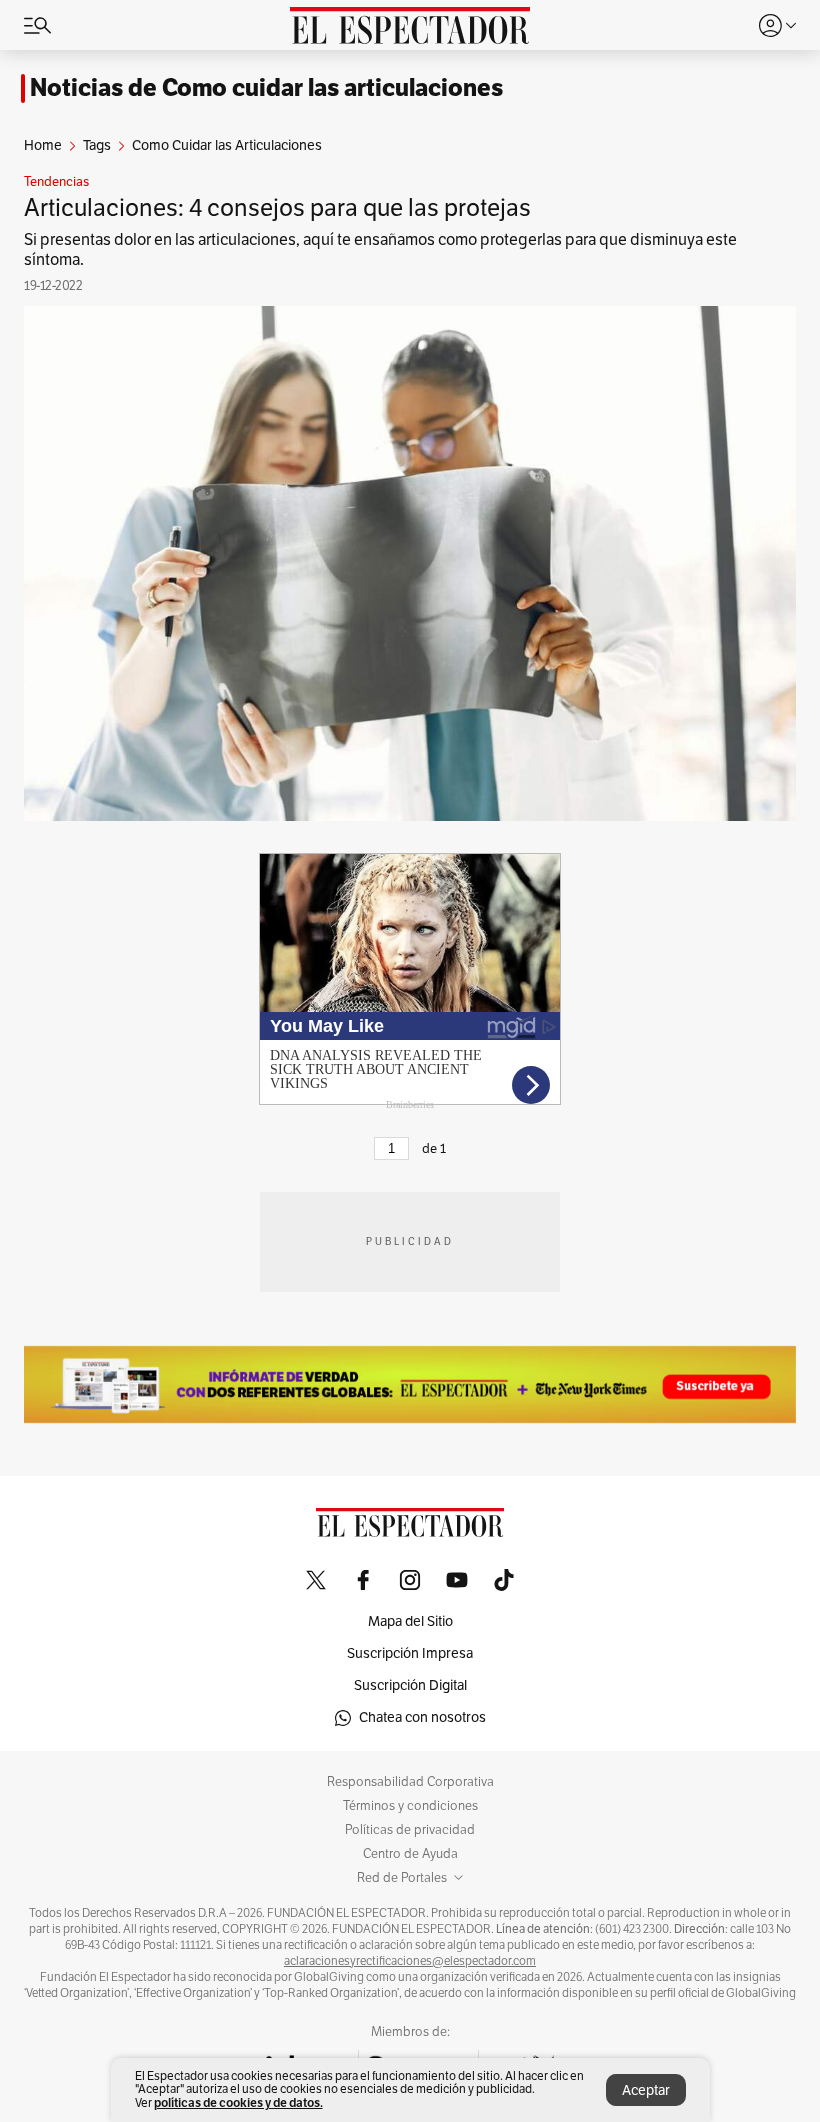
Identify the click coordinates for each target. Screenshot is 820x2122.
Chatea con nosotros (422, 1717)
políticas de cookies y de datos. (238, 2102)
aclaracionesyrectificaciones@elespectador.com (410, 1961)
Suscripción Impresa (410, 1653)
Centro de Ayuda (410, 1854)
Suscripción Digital (410, 1685)
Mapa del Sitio (410, 1621)
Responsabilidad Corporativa (410, 1782)
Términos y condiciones (410, 1806)
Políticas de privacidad (410, 1830)
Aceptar (646, 2090)
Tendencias (56, 182)
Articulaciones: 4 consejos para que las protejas (277, 208)
